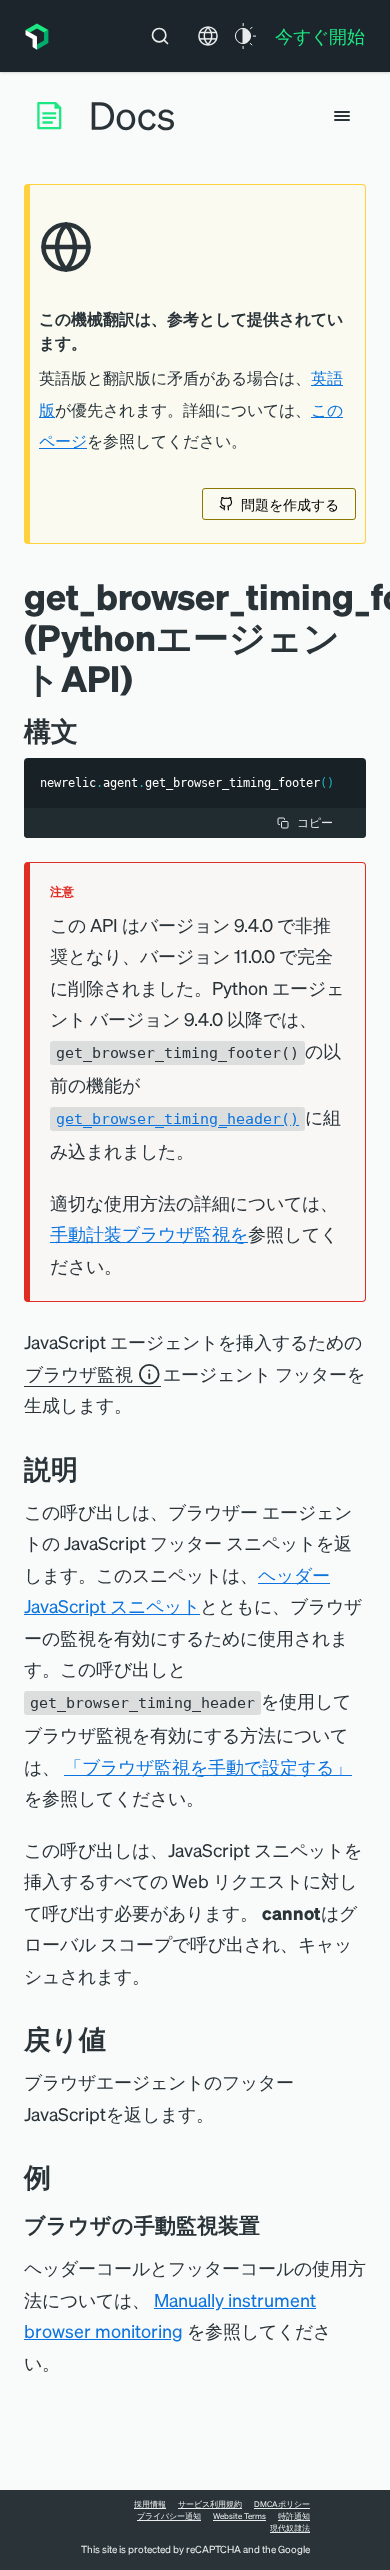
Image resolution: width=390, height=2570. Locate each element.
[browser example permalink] (274, 2225)
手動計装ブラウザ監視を (149, 1233)
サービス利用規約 (210, 2504)
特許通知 (294, 2516)
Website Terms (239, 2516)
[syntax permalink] (93, 730)
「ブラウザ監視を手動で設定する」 (208, 1766)
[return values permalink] (121, 2038)
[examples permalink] (66, 2176)
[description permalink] (93, 1468)
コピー (315, 822)
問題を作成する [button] (290, 504)
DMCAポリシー (282, 2504)
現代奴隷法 (290, 2528)
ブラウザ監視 (79, 1373)
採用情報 (150, 2504)
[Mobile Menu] (342, 116)
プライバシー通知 (169, 2516)
